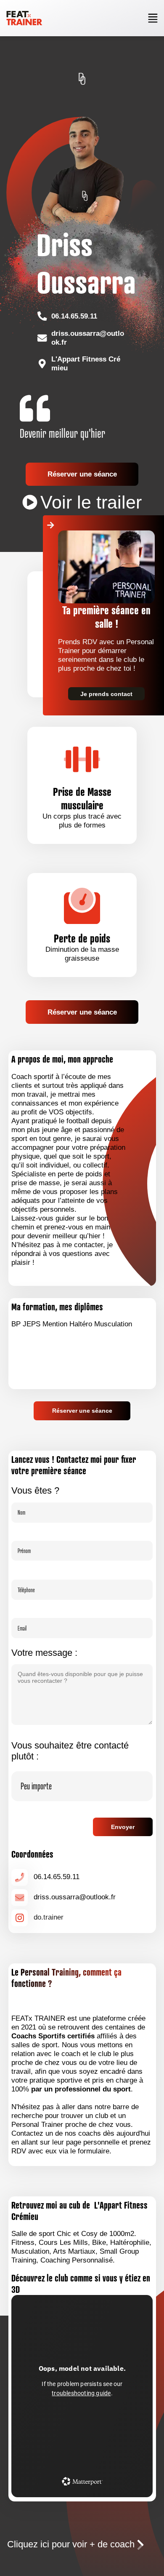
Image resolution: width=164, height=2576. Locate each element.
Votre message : (44, 1653)
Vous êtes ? (35, 1490)
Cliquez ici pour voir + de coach (71, 2544)
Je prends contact (106, 694)
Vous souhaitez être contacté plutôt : (70, 1751)
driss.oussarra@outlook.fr (88, 338)
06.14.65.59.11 (74, 316)
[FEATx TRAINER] (24, 18)
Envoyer (123, 1827)
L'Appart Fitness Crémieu (86, 363)
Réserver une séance (82, 474)
